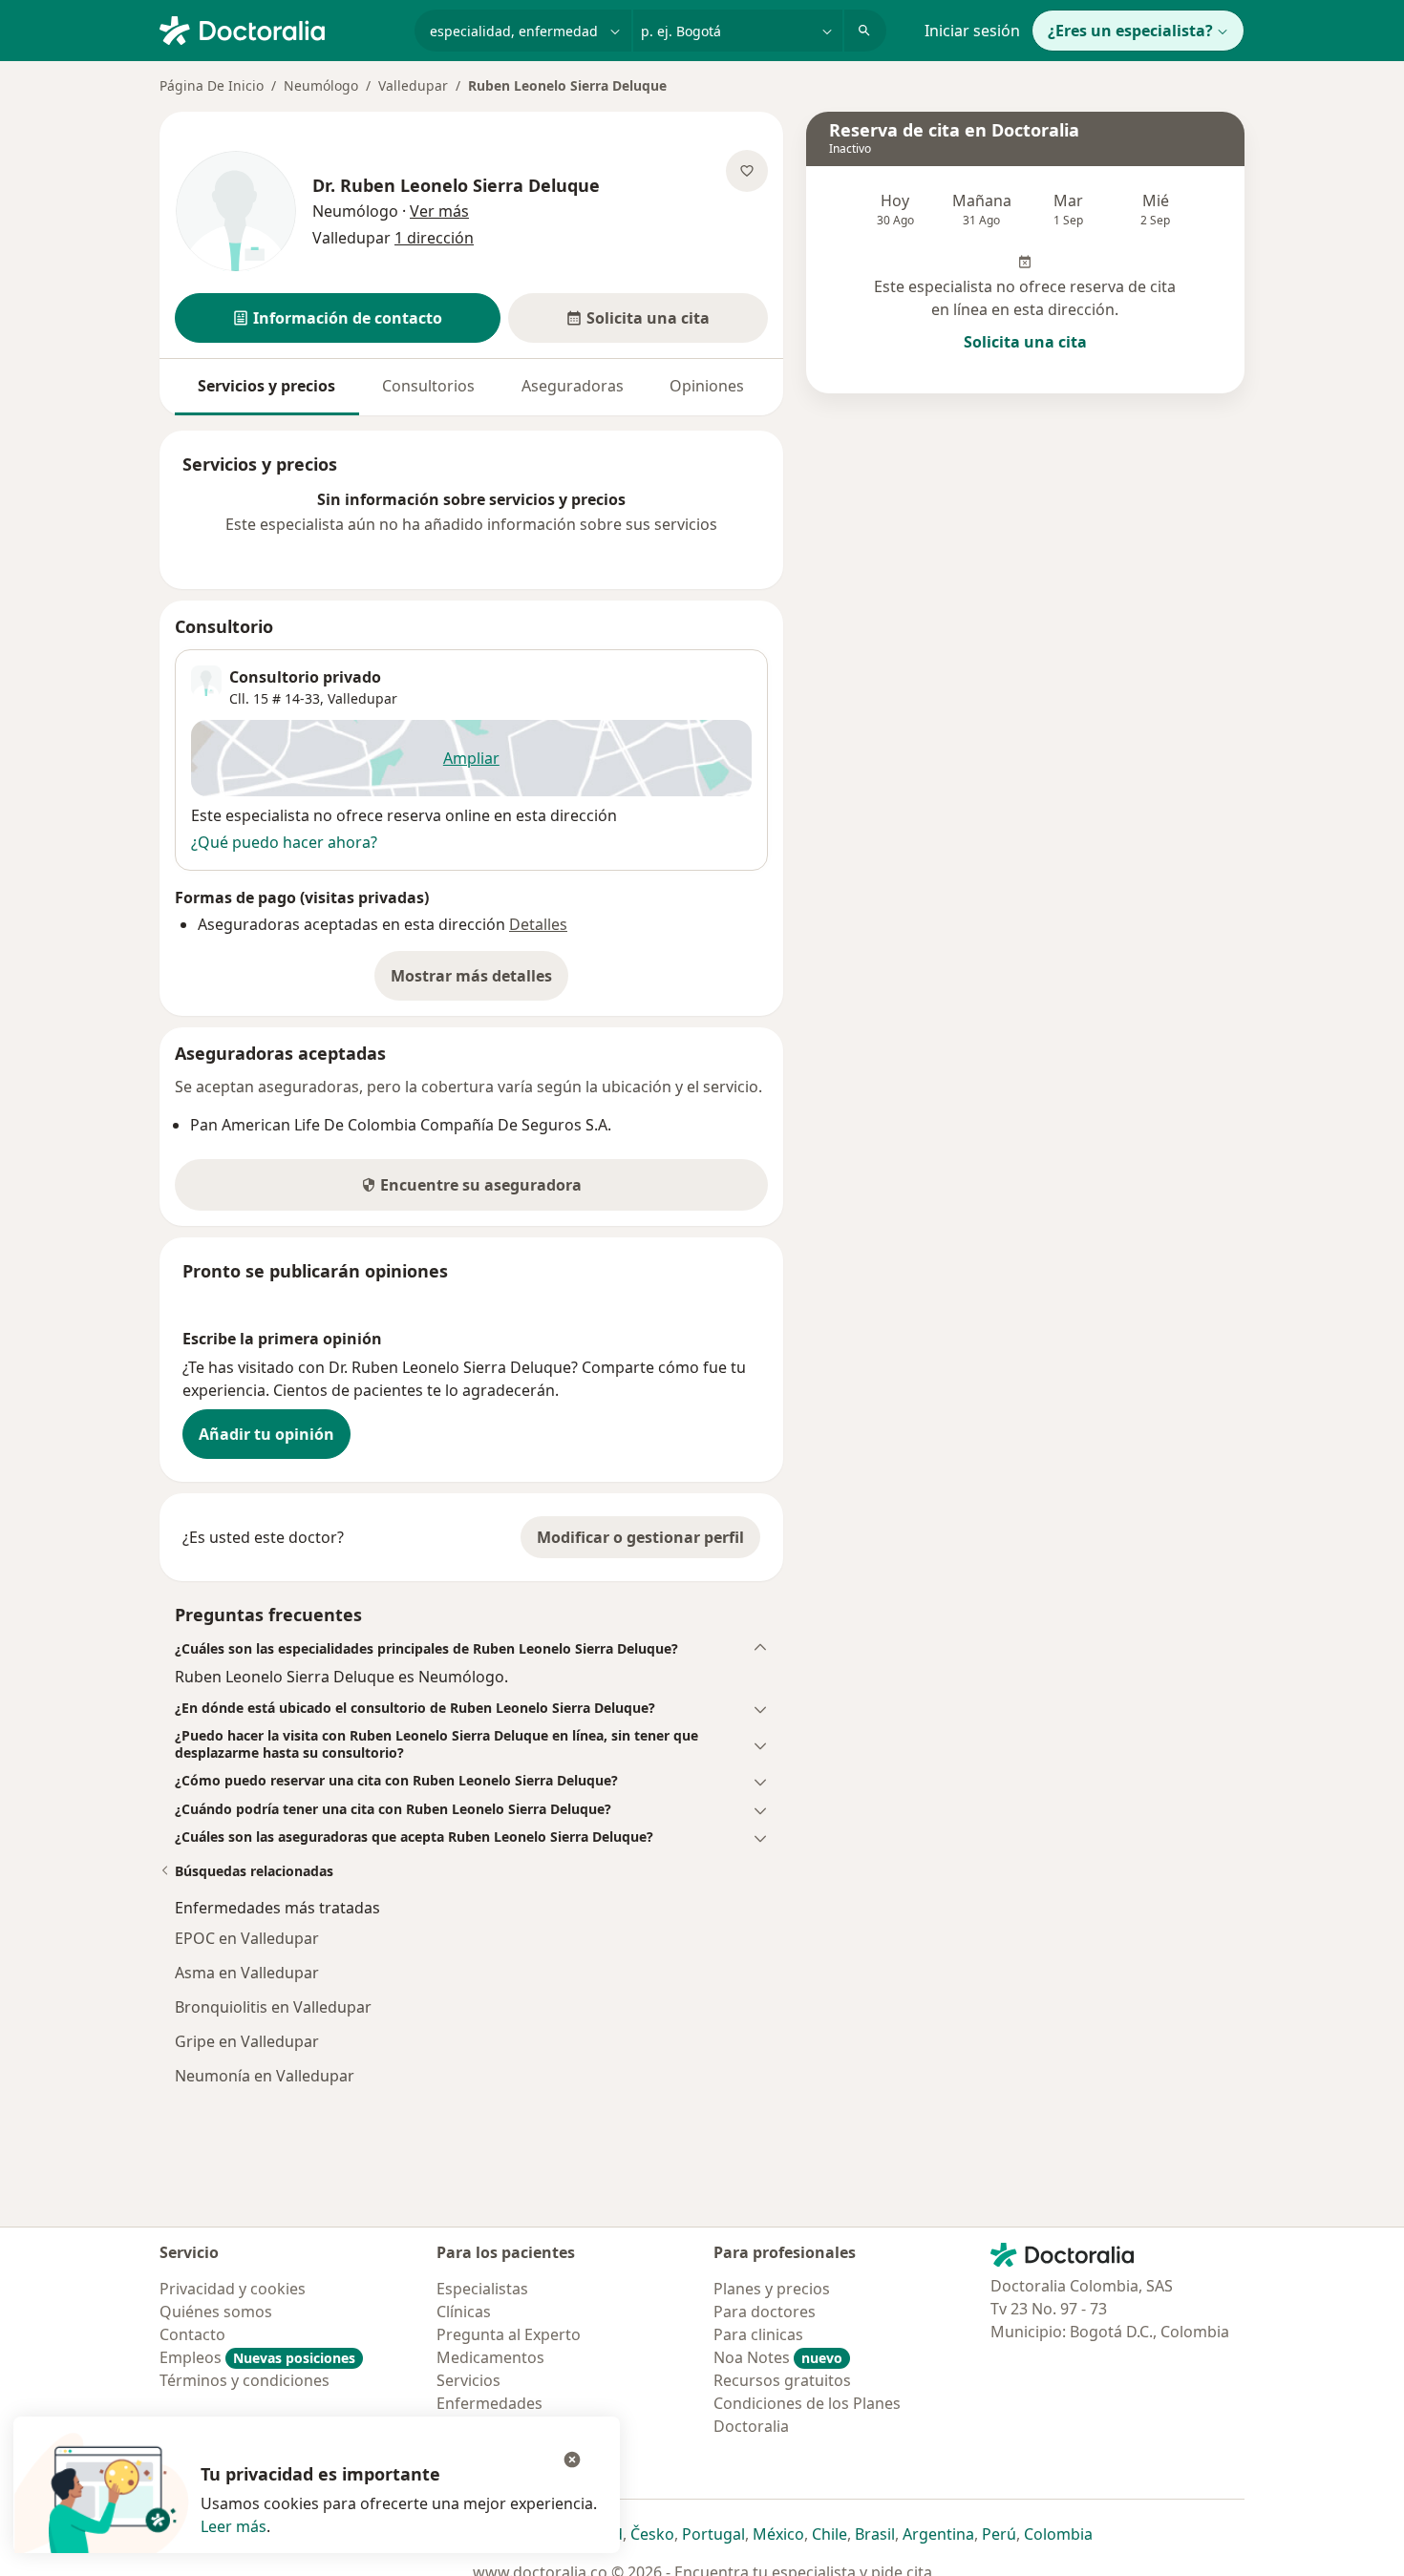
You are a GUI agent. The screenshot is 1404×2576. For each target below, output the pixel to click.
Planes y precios (772, 2289)
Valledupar (413, 85)
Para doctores (765, 2312)
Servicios (468, 2380)
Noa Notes (778, 2357)
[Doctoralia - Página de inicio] (279, 29)
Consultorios (428, 386)
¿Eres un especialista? (1130, 31)
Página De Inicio (212, 85)
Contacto (192, 2334)
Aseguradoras (573, 386)
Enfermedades (489, 2403)
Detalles (538, 924)
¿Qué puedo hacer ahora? (284, 842)
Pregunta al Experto (509, 2334)
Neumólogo (321, 85)
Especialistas (482, 2289)
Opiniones (707, 386)
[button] (338, 318)
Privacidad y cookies (233, 2289)
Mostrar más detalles (479, 982)
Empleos (257, 2357)
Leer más (234, 2526)
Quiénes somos (216, 2312)
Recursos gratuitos (782, 2380)
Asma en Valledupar (247, 1973)
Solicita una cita (1025, 342)
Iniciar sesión (972, 31)
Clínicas (464, 2312)
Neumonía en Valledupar (265, 2076)
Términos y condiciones (245, 2380)
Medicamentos (490, 2357)
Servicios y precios (266, 386)
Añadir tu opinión (266, 1434)
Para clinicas (758, 2334)
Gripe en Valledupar (247, 2041)
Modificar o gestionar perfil (640, 1537)
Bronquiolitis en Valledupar (273, 2007)
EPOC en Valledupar (247, 1938)
